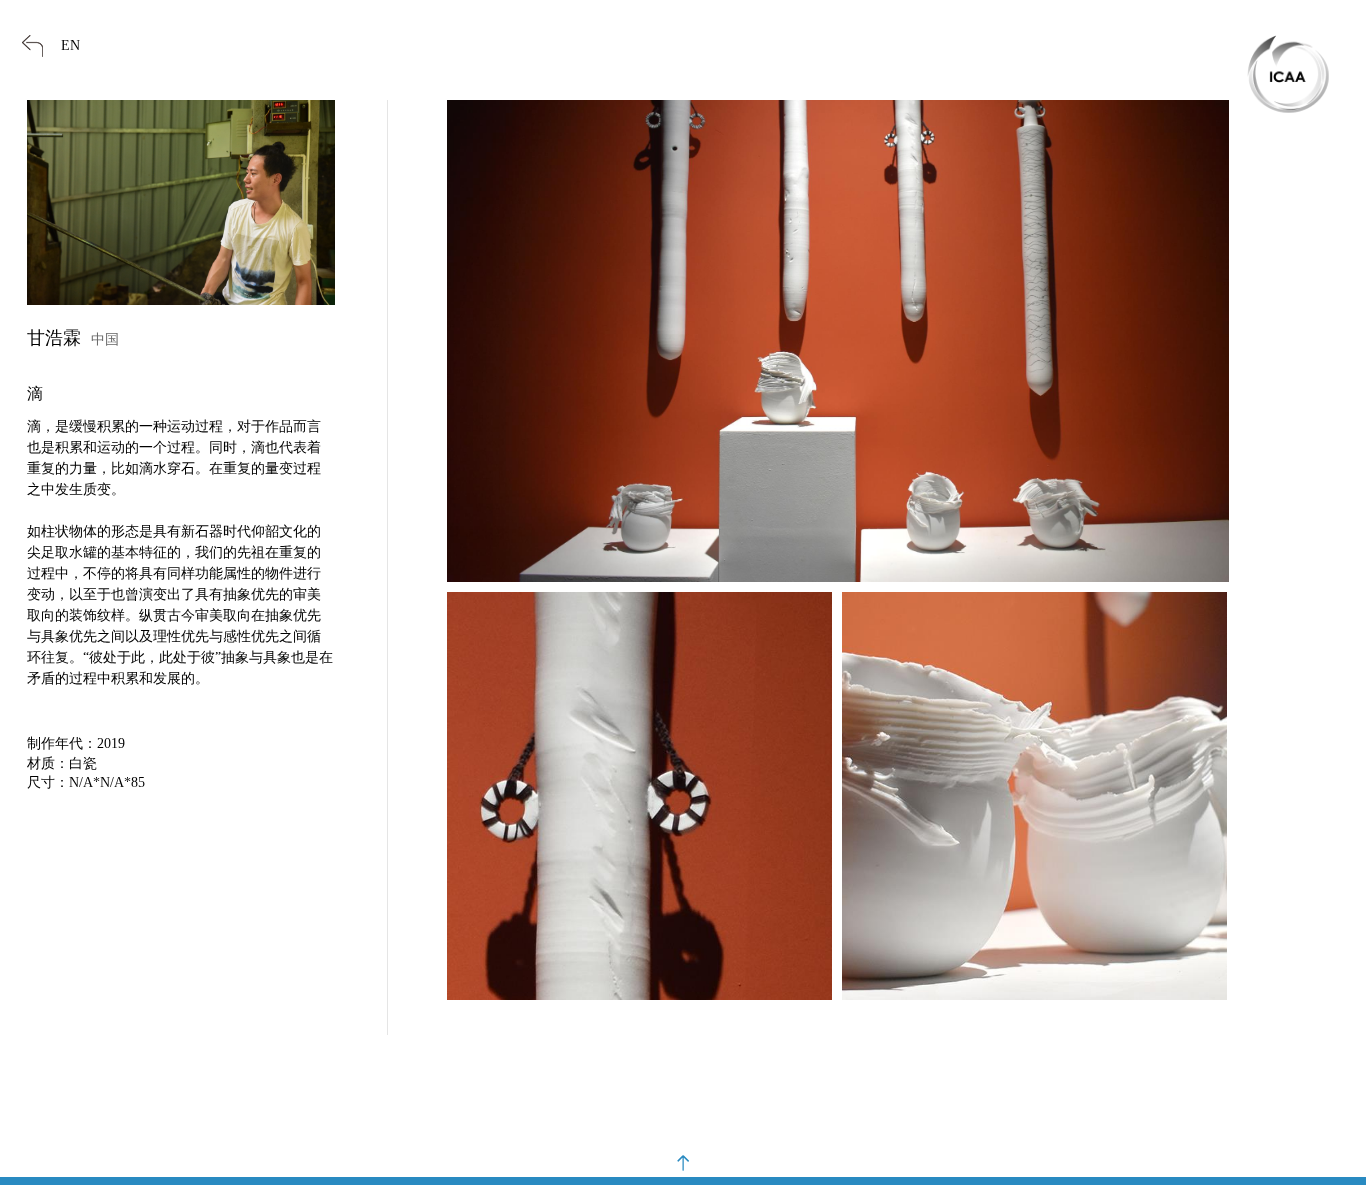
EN (70, 45)
